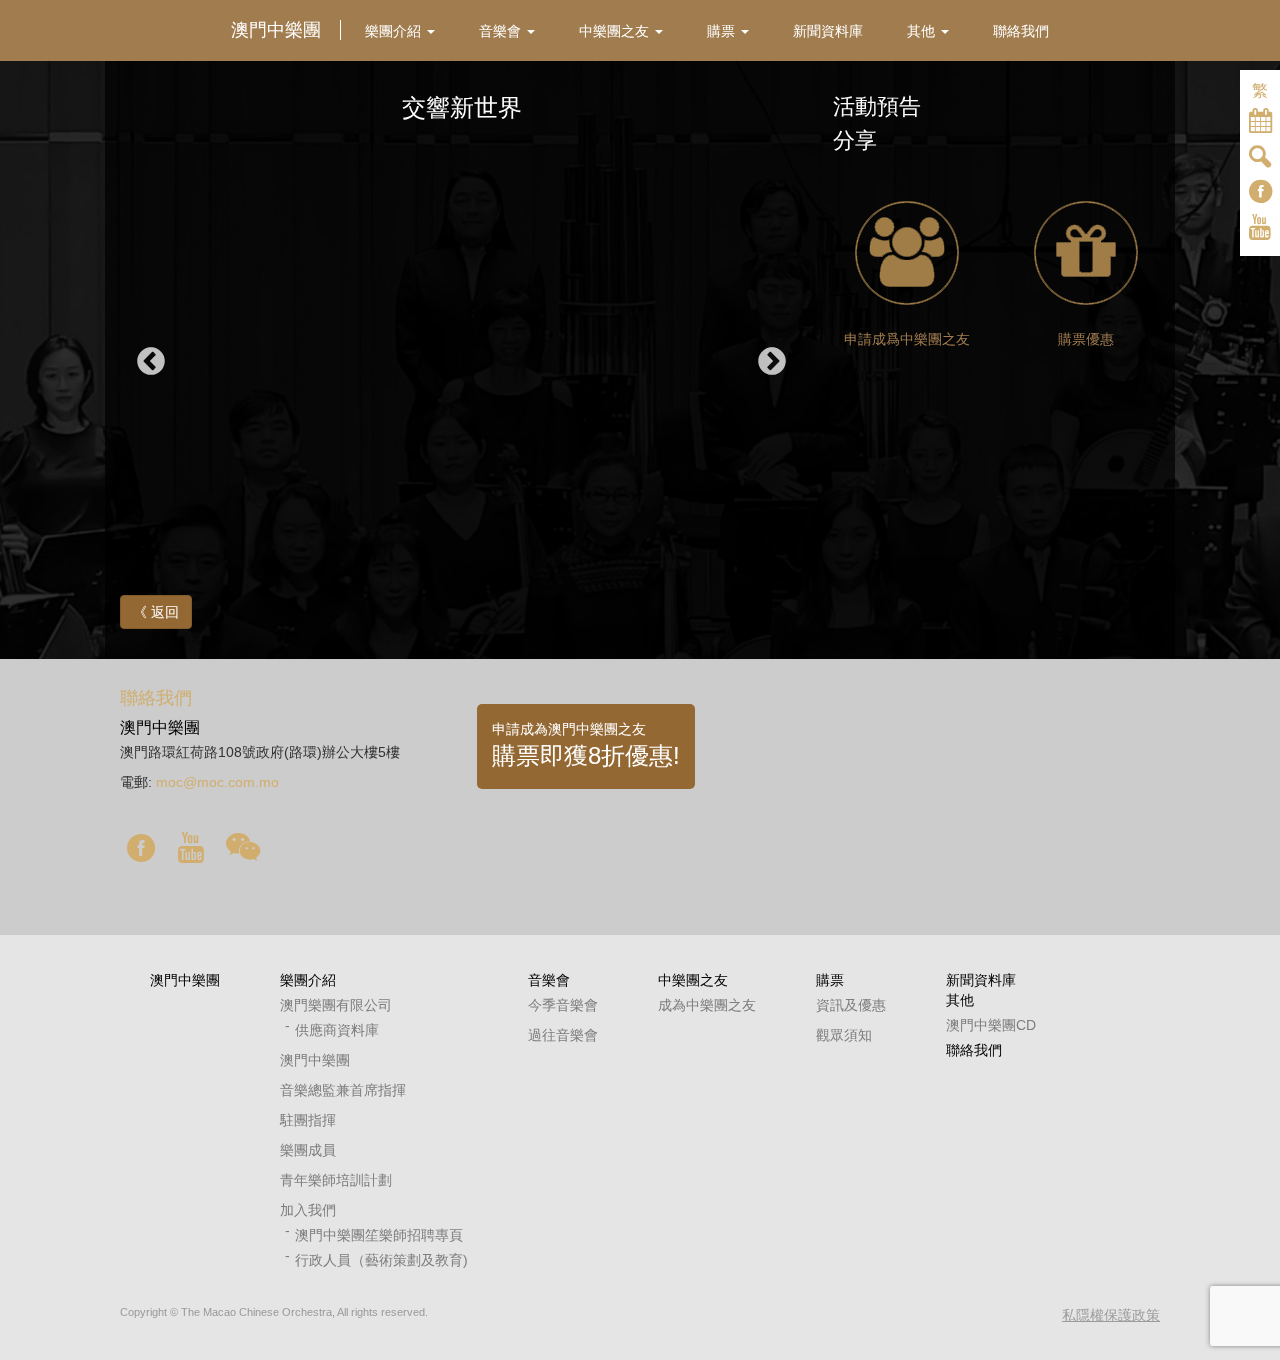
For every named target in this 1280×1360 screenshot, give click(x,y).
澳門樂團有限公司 (336, 1005)
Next (772, 362)
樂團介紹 (308, 980)
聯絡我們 (974, 1050)
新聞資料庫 (981, 980)
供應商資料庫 (337, 1030)
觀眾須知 (844, 1035)
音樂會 (549, 980)
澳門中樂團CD (991, 1025)
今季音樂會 (563, 1005)
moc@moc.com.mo (217, 782)
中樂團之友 (693, 980)
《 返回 (156, 612)
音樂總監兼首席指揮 (343, 1090)
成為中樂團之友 (707, 1005)
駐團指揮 (308, 1120)
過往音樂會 (563, 1035)
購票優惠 (1086, 339)
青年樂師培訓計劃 (336, 1180)
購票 (830, 980)
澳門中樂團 (185, 980)
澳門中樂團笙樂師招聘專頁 (379, 1235)
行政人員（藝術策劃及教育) (381, 1260)
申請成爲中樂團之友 (907, 339)
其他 (960, 1000)
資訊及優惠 (851, 1005)
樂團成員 (308, 1150)
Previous (151, 362)
